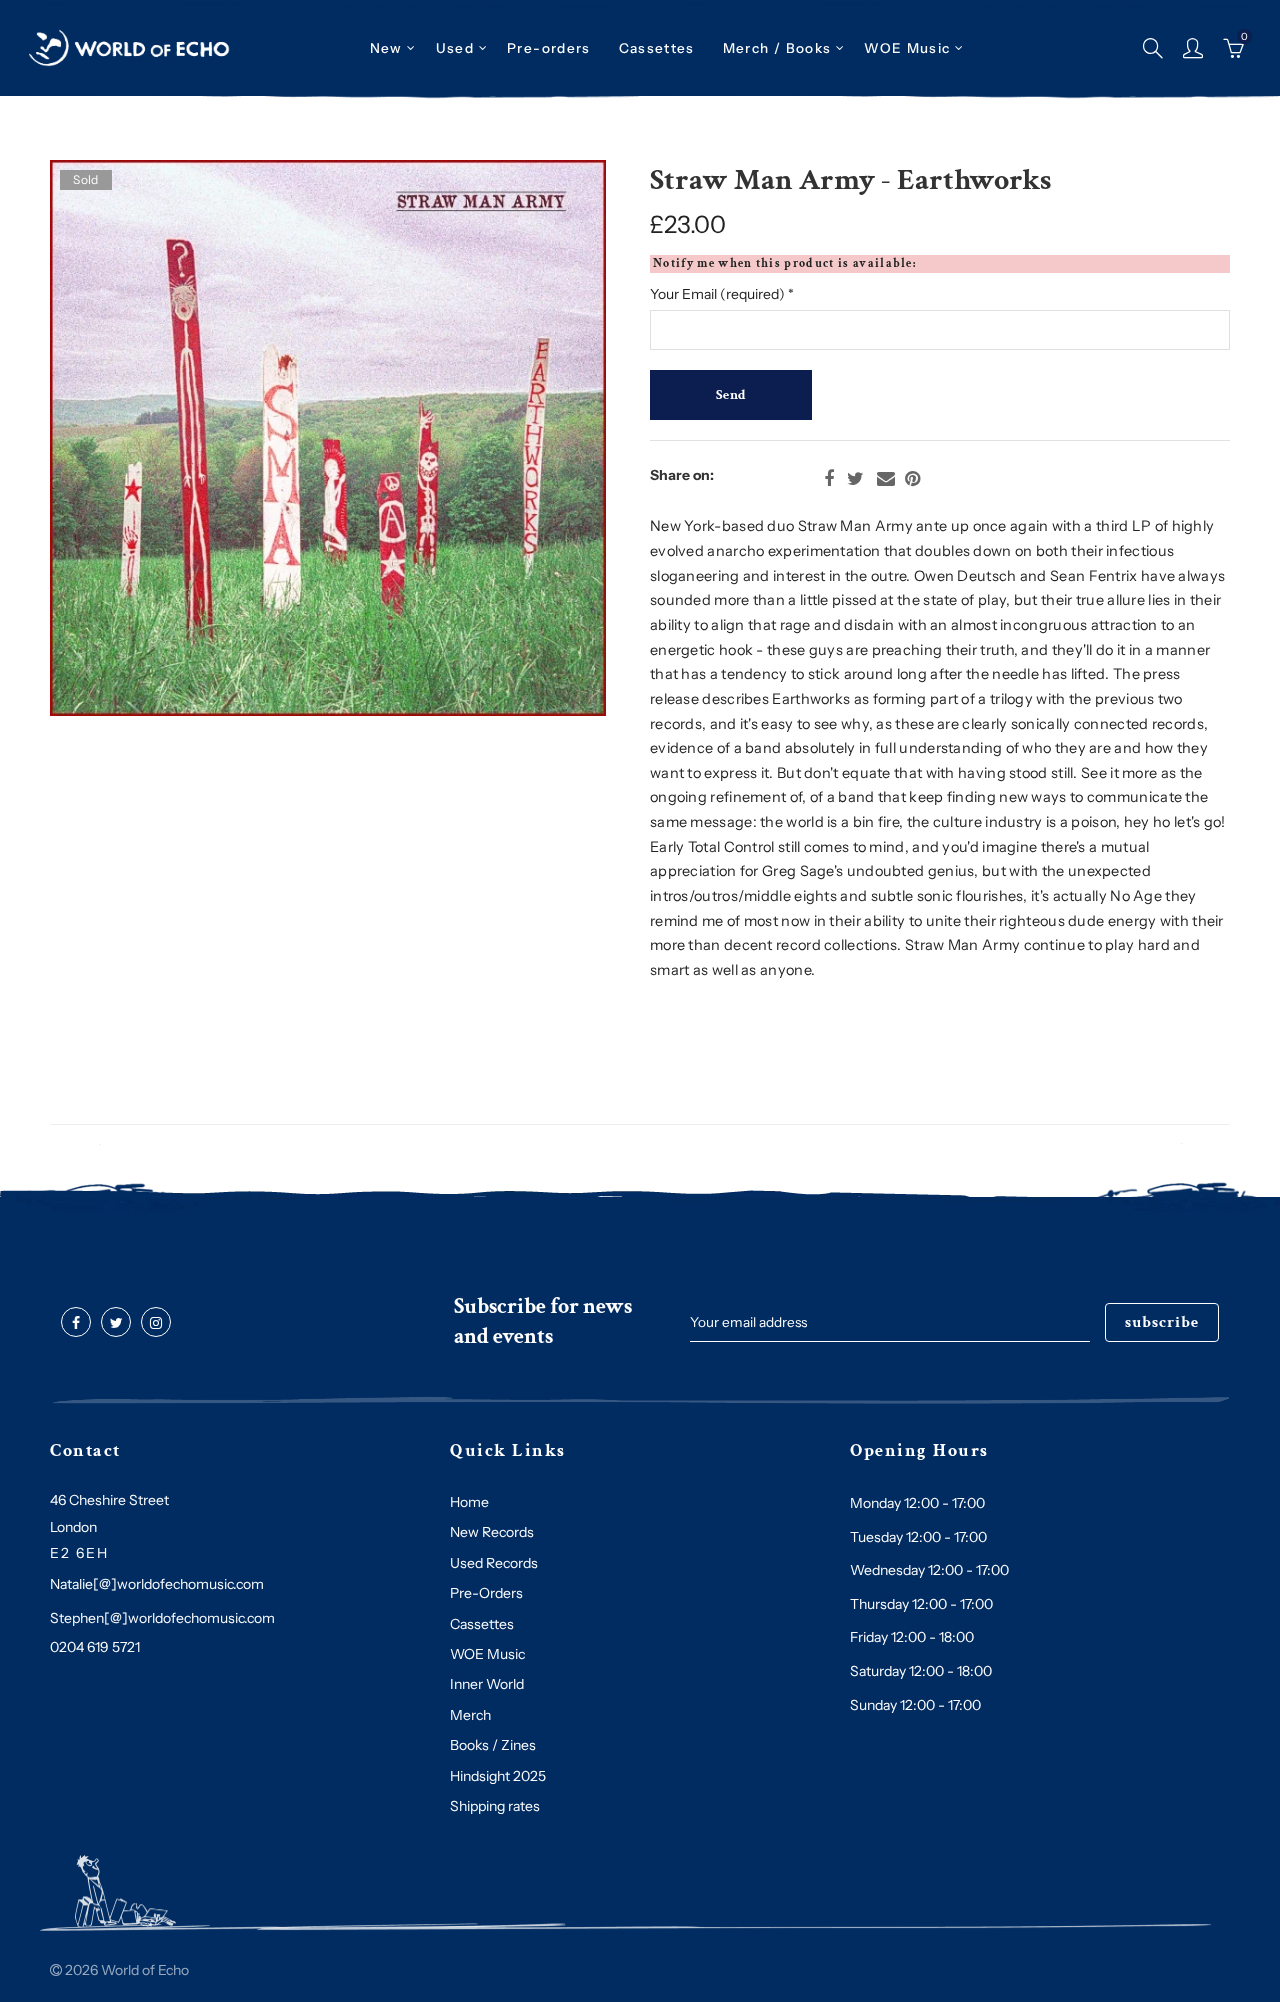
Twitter (855, 479)
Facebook (829, 479)
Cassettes (482, 1624)
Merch (470, 1715)
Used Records (494, 1563)
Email (886, 479)
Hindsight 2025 (498, 1776)
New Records (492, 1532)
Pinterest (912, 479)
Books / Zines (493, 1745)
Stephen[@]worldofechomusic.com (162, 1618)
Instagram (156, 1323)
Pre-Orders (486, 1593)
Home (469, 1502)
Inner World (487, 1684)
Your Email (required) (722, 294)
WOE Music (907, 48)
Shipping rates (495, 1806)
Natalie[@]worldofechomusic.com (157, 1584)
